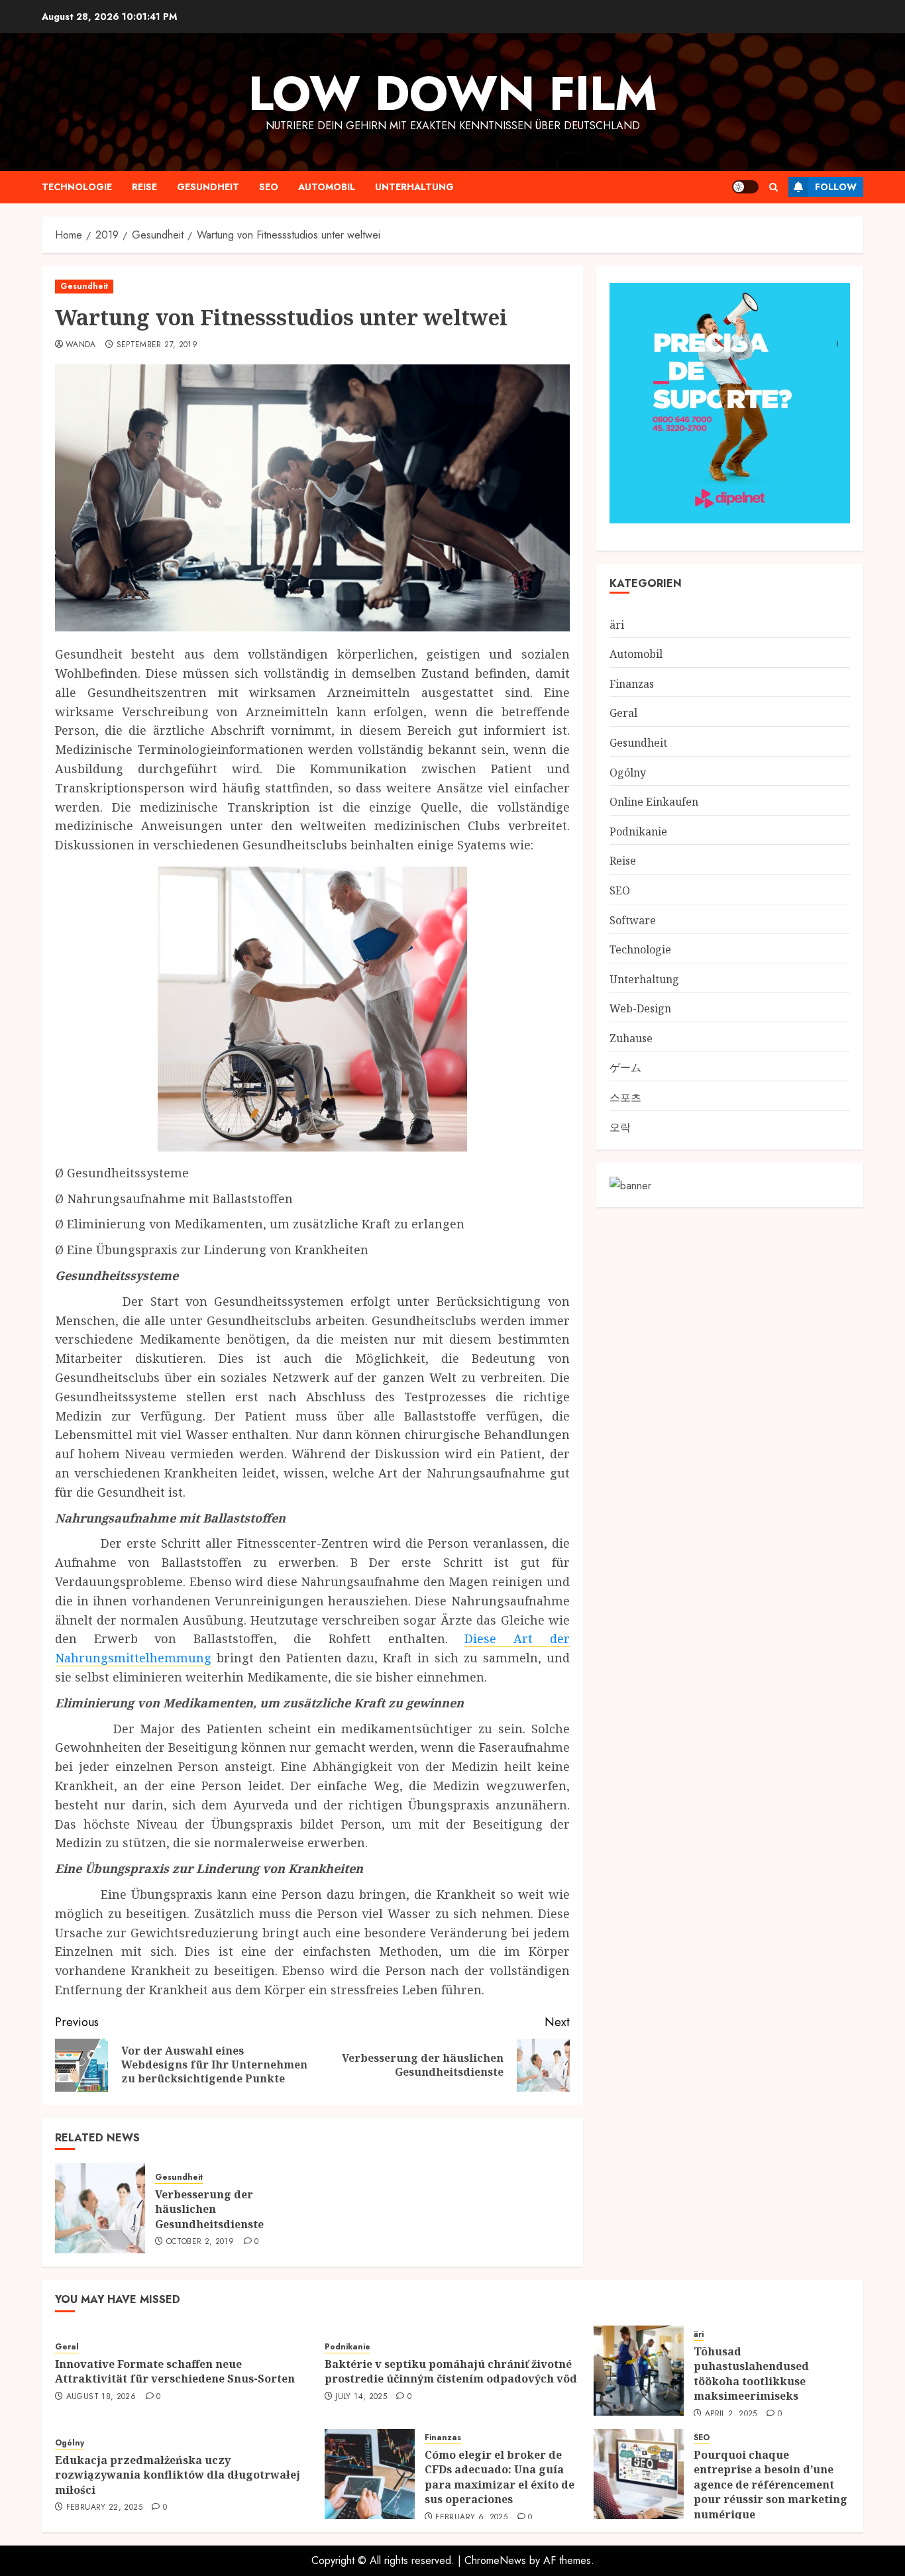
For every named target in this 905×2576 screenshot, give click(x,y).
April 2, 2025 (731, 2414)
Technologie (77, 187)
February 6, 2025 (471, 2518)
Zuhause (631, 1038)
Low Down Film (453, 93)
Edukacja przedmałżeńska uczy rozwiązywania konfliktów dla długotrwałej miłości (178, 2475)
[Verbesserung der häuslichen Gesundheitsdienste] (100, 2208)
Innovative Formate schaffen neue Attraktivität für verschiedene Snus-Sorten (175, 2371)
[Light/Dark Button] (745, 187)
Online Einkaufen (654, 802)
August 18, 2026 (101, 2397)
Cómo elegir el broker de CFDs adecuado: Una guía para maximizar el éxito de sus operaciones (500, 2477)
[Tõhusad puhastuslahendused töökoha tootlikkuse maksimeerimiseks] (639, 2371)
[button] (773, 187)
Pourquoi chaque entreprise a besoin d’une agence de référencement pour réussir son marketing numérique (771, 2485)
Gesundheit (208, 187)
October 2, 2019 (200, 2242)
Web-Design (640, 1008)
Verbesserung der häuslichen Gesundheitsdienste (209, 2209)
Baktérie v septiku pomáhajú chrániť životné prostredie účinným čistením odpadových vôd (451, 2371)
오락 (620, 1126)
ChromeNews (495, 2560)
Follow (836, 187)
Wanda (81, 345)
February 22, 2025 (104, 2508)
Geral (623, 713)
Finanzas (632, 683)
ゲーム (625, 1067)
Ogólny (628, 772)
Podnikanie (638, 831)
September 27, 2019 (157, 345)
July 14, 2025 (361, 2397)
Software (633, 920)
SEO (269, 187)
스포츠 (625, 1097)
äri (617, 624)
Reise (144, 187)
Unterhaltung (414, 187)
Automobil (327, 187)
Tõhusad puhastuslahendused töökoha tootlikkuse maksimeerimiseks (751, 2374)
